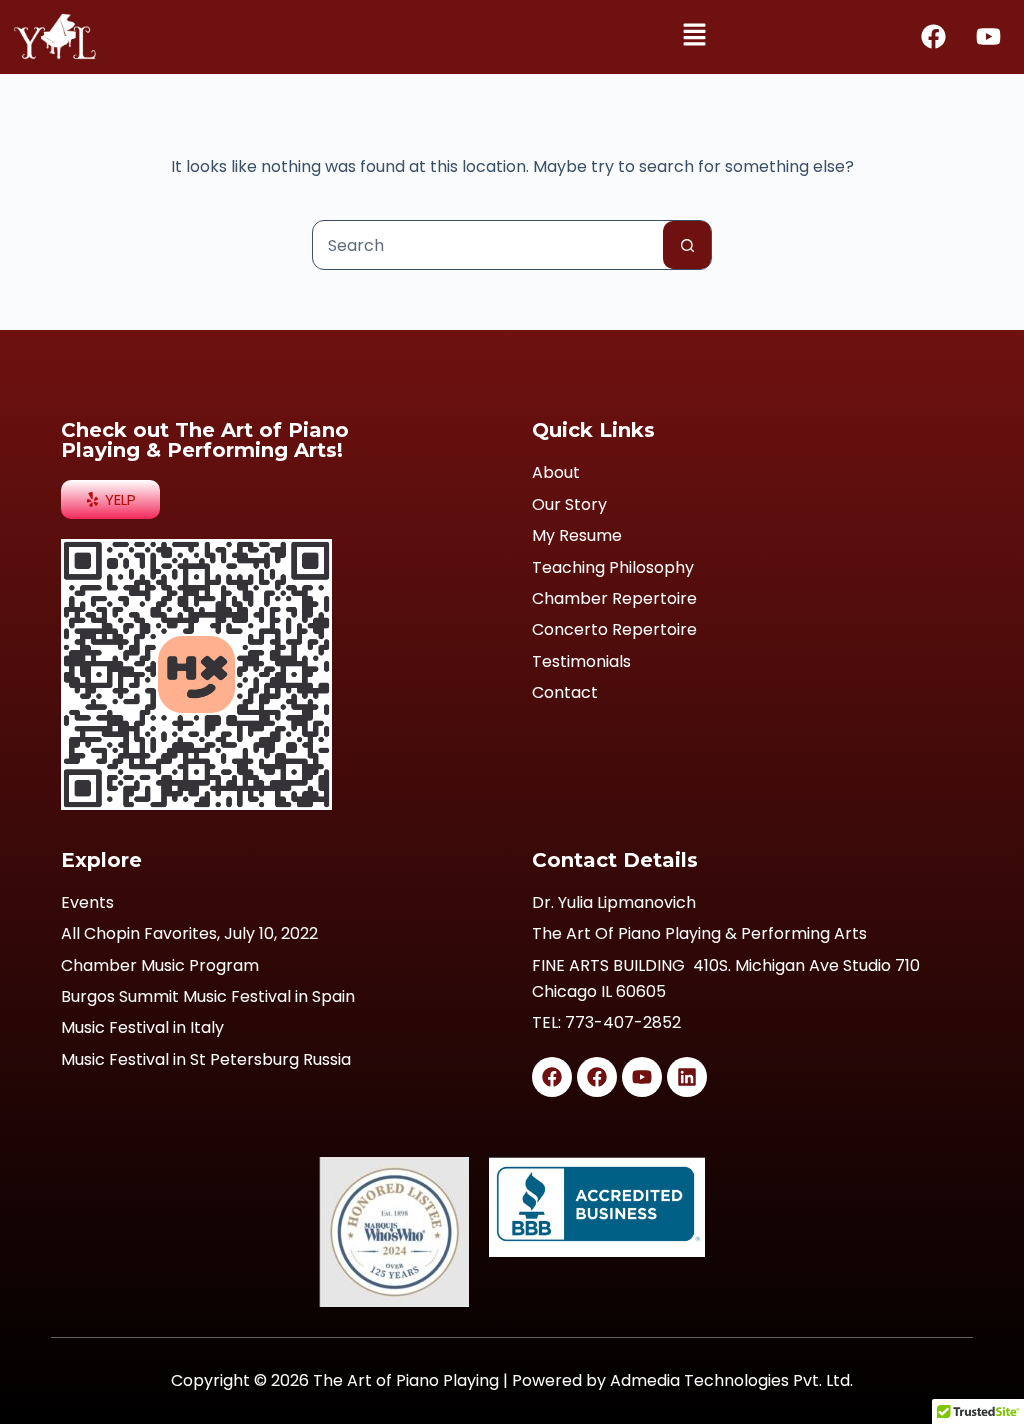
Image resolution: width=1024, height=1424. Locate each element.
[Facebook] (934, 37)
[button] (694, 36)
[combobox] (488, 245)
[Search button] (687, 245)
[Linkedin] (687, 1077)
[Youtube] (989, 37)
